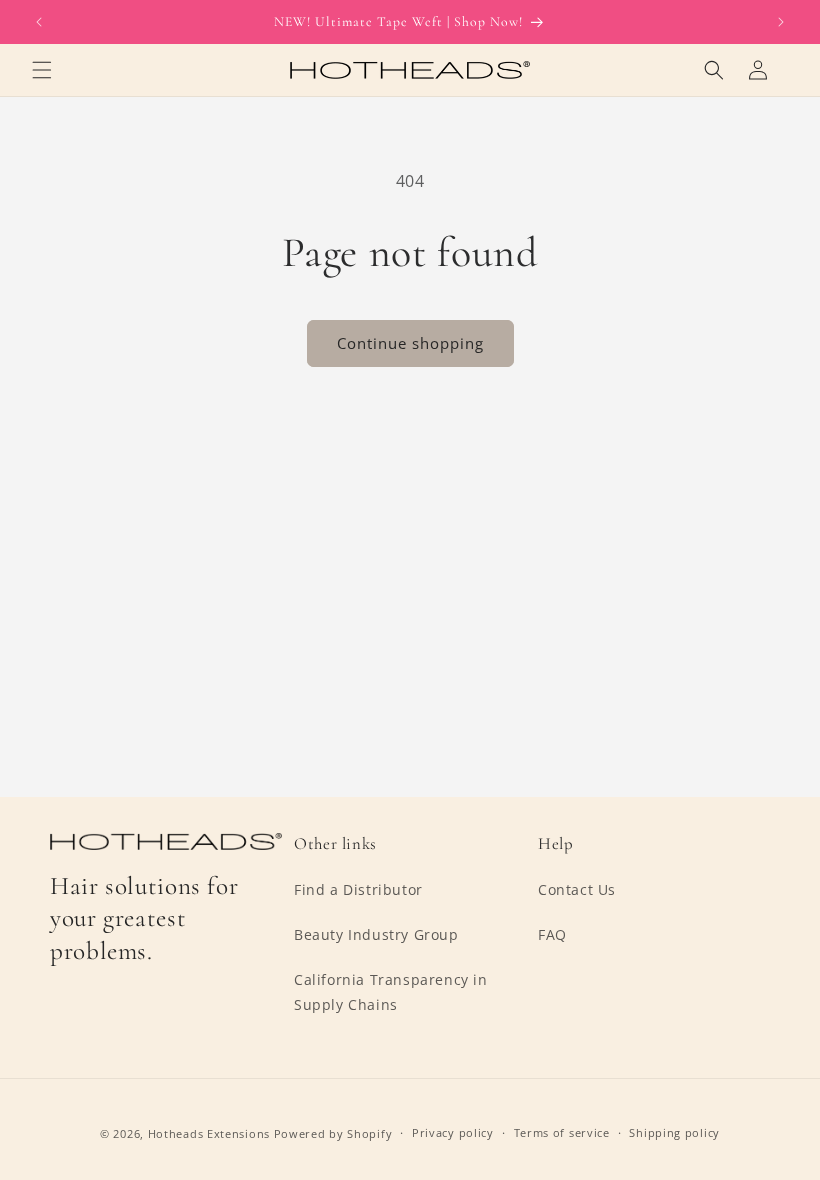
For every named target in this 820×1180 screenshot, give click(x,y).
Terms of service (562, 1132)
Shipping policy (674, 1132)
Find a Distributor (358, 889)
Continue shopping (410, 343)
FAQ (552, 934)
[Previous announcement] (39, 22)
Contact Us (577, 889)
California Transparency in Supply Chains (391, 992)
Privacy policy (453, 1132)
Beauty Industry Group (376, 934)
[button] (42, 70)
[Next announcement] (781, 22)
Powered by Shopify (333, 1133)
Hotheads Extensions (209, 1133)
